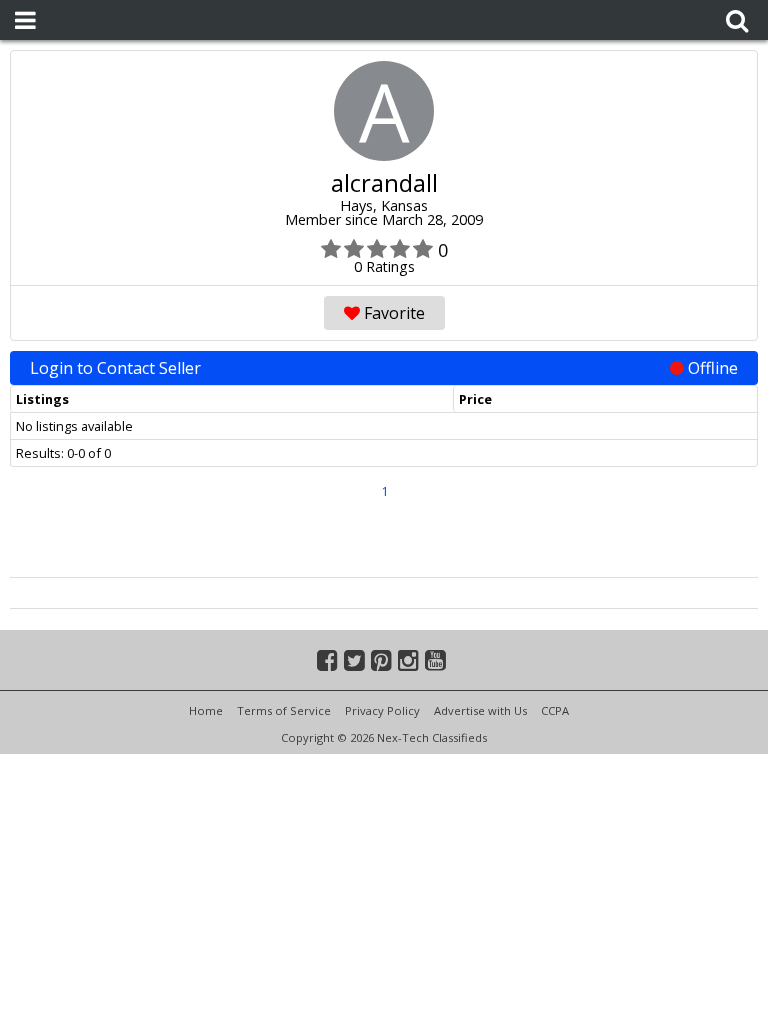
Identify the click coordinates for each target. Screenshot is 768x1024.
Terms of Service (284, 710)
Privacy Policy (382, 710)
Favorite (392, 313)
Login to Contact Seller (384, 368)
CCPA (555, 710)
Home (206, 710)
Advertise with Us (480, 710)
